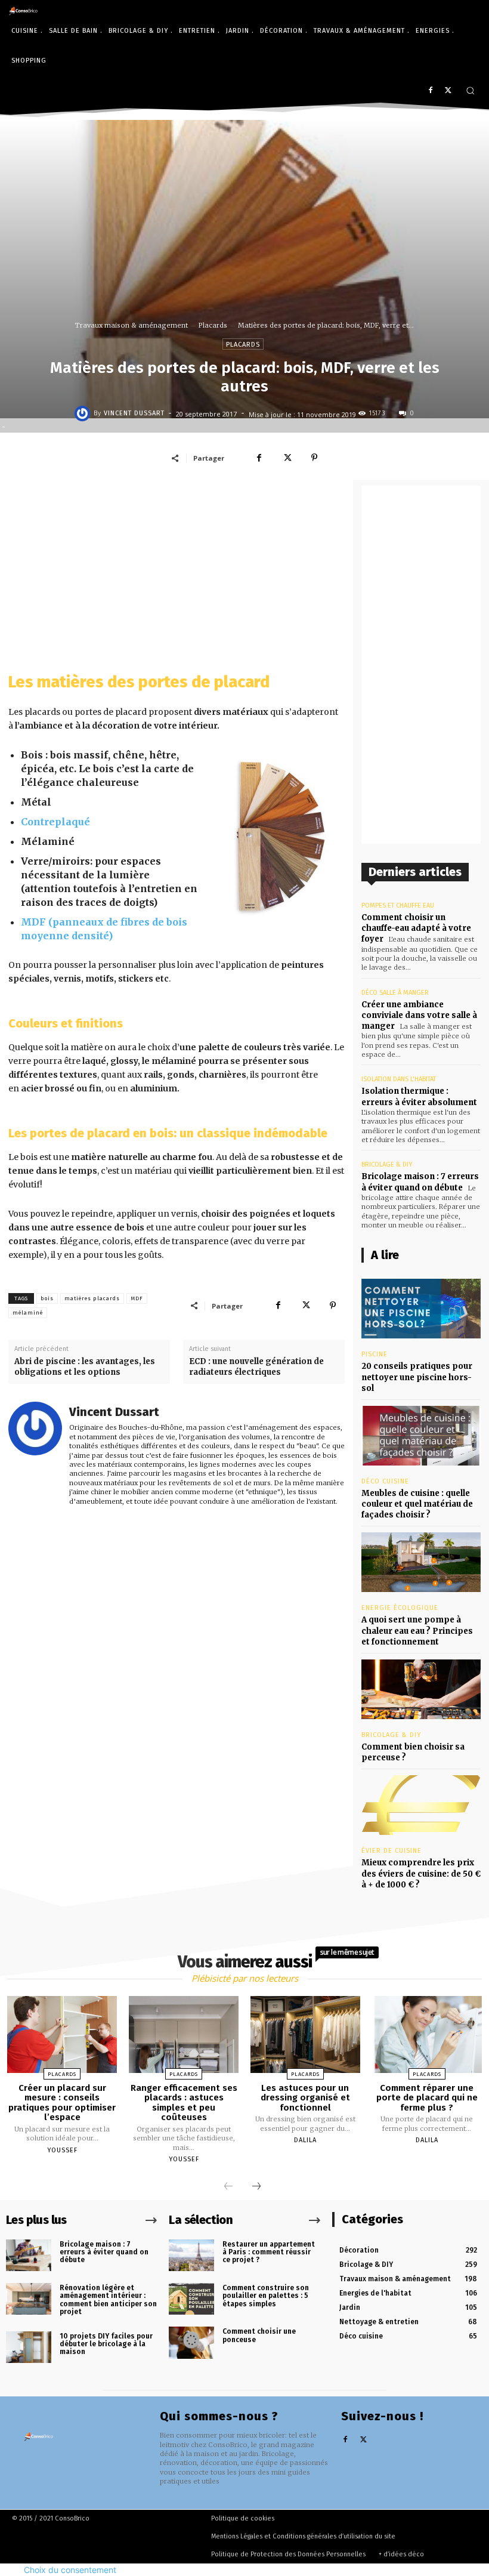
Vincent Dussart (134, 413)
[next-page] (256, 2187)
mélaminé (28, 1313)
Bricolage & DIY (387, 1164)
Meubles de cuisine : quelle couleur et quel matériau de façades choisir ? (417, 1504)
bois (47, 1298)
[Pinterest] (314, 458)
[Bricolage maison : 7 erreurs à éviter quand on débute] (29, 2255)
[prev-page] (228, 2187)
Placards (213, 325)
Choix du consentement (70, 2570)
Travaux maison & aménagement (131, 325)
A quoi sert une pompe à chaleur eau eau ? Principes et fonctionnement (417, 1631)
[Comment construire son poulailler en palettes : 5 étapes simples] (191, 2299)
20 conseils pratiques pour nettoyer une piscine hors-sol (417, 1377)
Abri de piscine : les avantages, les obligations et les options (85, 1367)
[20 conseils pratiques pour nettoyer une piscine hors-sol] (421, 1309)
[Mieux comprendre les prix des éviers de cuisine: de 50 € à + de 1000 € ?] (421, 1805)
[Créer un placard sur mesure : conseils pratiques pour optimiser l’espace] (62, 2034)
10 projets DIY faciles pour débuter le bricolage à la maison (106, 2344)
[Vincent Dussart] (84, 414)
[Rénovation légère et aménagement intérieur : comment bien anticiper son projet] (29, 2299)
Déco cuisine (385, 1481)
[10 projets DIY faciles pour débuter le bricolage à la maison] (29, 2347)
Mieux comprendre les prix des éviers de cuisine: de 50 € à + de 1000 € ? (421, 1873)
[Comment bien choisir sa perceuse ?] (421, 1689)
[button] (470, 90)
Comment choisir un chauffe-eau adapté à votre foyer (416, 928)
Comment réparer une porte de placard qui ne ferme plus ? (427, 2098)
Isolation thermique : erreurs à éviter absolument (419, 1096)
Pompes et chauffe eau (398, 906)
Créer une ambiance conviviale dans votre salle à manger (419, 1015)
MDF (137, 1298)
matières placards (92, 1298)
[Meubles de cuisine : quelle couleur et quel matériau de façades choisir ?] (421, 1436)
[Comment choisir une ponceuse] (191, 2342)
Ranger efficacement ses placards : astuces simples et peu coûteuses (184, 2103)
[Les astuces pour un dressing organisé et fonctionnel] (305, 2034)
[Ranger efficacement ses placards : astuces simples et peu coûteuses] (184, 2034)
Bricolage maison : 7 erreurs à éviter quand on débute (104, 2252)
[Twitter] (448, 91)
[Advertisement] (177, 569)
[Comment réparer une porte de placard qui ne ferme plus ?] (427, 2034)
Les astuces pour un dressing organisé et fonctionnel (305, 2098)
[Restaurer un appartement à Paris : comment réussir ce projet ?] (191, 2255)
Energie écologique (400, 1608)
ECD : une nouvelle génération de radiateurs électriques (256, 1367)
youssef (62, 2150)
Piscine (375, 1354)
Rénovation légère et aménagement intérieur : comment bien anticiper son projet (108, 2300)
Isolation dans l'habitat (399, 1079)
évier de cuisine (391, 1851)
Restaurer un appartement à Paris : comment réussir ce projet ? (269, 2252)
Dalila (305, 2140)
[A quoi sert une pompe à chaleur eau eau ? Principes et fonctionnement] (421, 1562)
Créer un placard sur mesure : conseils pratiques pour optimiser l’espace (62, 2103)
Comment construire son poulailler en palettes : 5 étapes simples (266, 2296)
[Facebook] (430, 91)
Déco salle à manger (395, 993)
